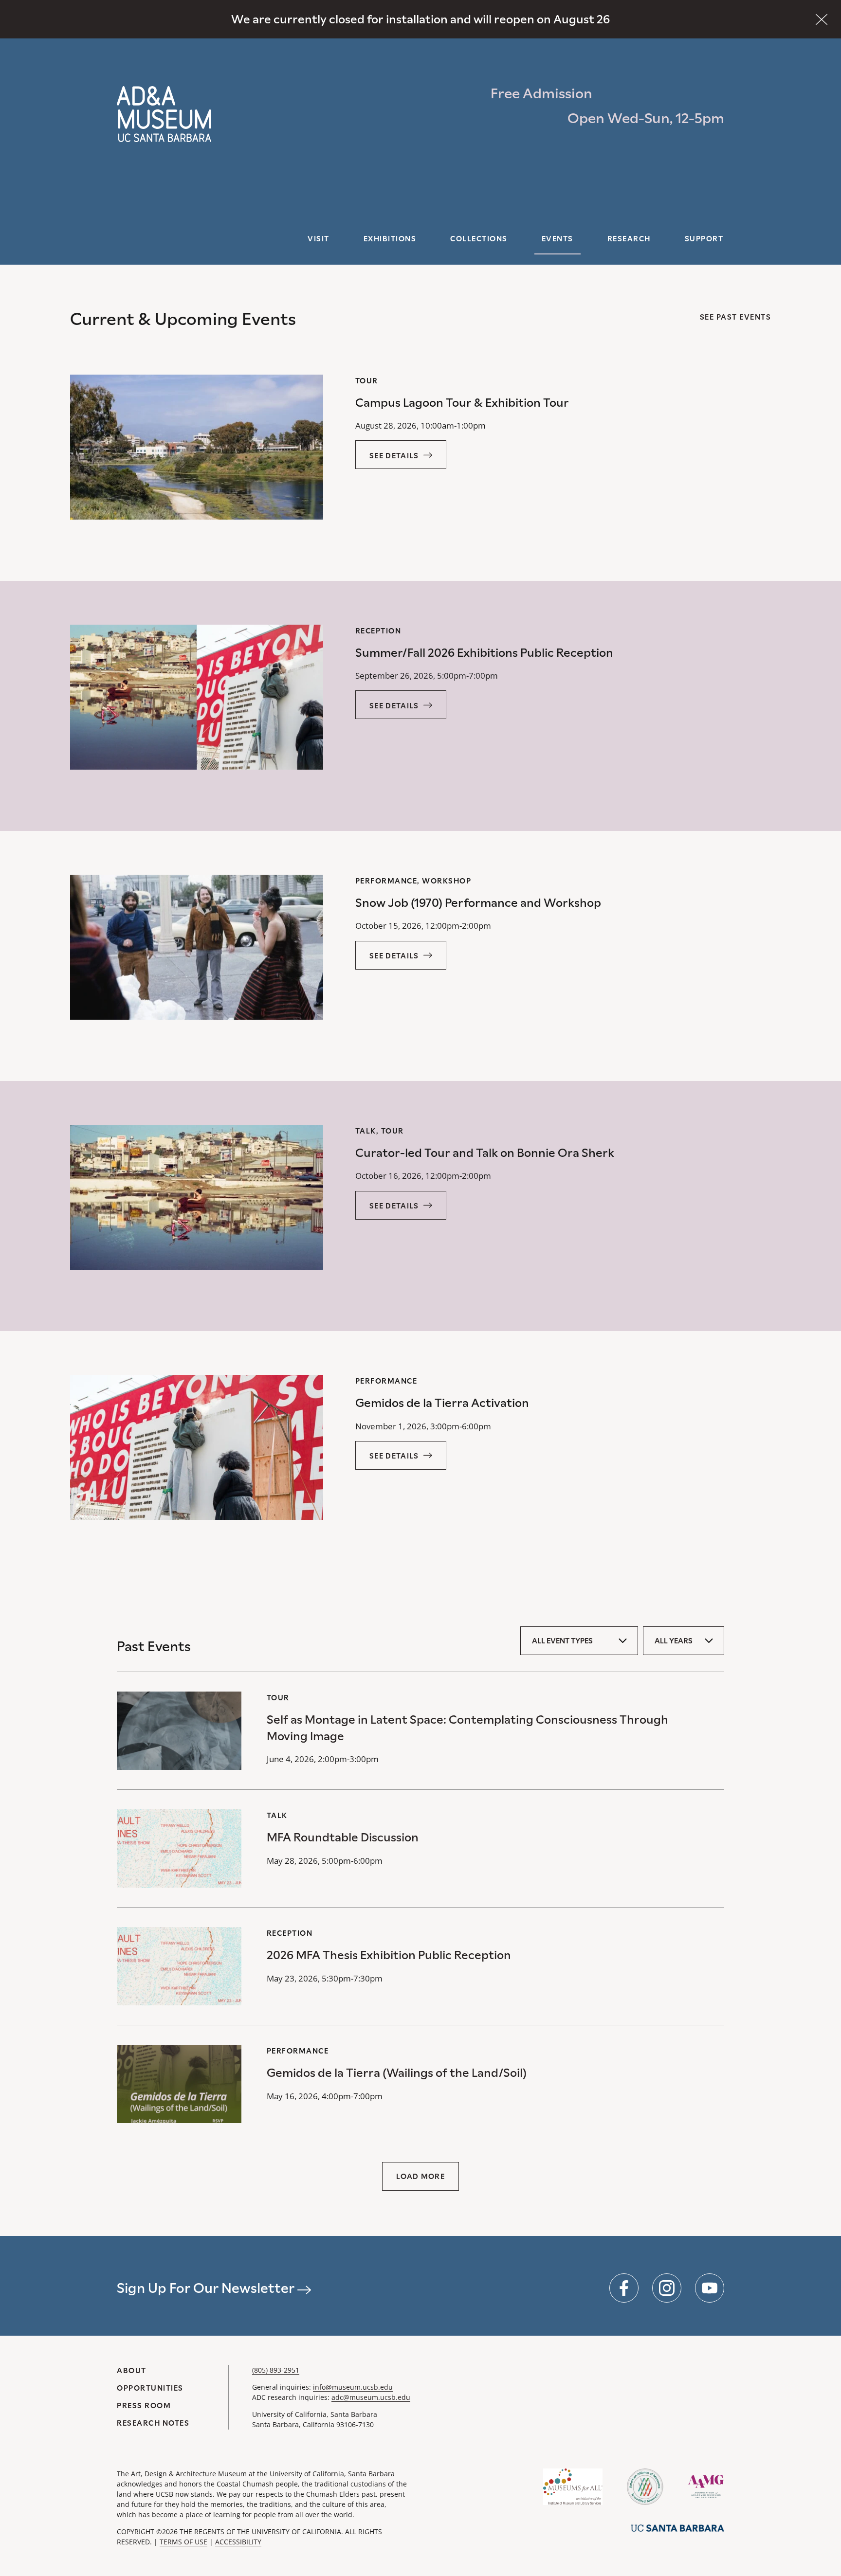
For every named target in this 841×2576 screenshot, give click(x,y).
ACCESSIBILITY (238, 2542)
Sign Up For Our (207, 2288)
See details (394, 456)
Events (558, 239)
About (132, 2370)
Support (704, 239)
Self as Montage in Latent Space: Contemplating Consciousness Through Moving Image (467, 1728)
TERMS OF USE (183, 2542)
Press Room (144, 2405)
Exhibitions (390, 239)
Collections (479, 239)
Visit (319, 239)
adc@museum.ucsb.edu (371, 2397)
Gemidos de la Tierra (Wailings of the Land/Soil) (397, 2073)
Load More (420, 2176)
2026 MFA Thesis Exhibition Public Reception (389, 1955)
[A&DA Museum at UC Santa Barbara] (164, 114)
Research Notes (153, 2423)
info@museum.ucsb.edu (353, 2387)
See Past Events (736, 317)
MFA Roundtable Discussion (343, 1837)
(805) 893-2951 (276, 2370)
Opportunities (150, 2388)
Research (629, 239)
